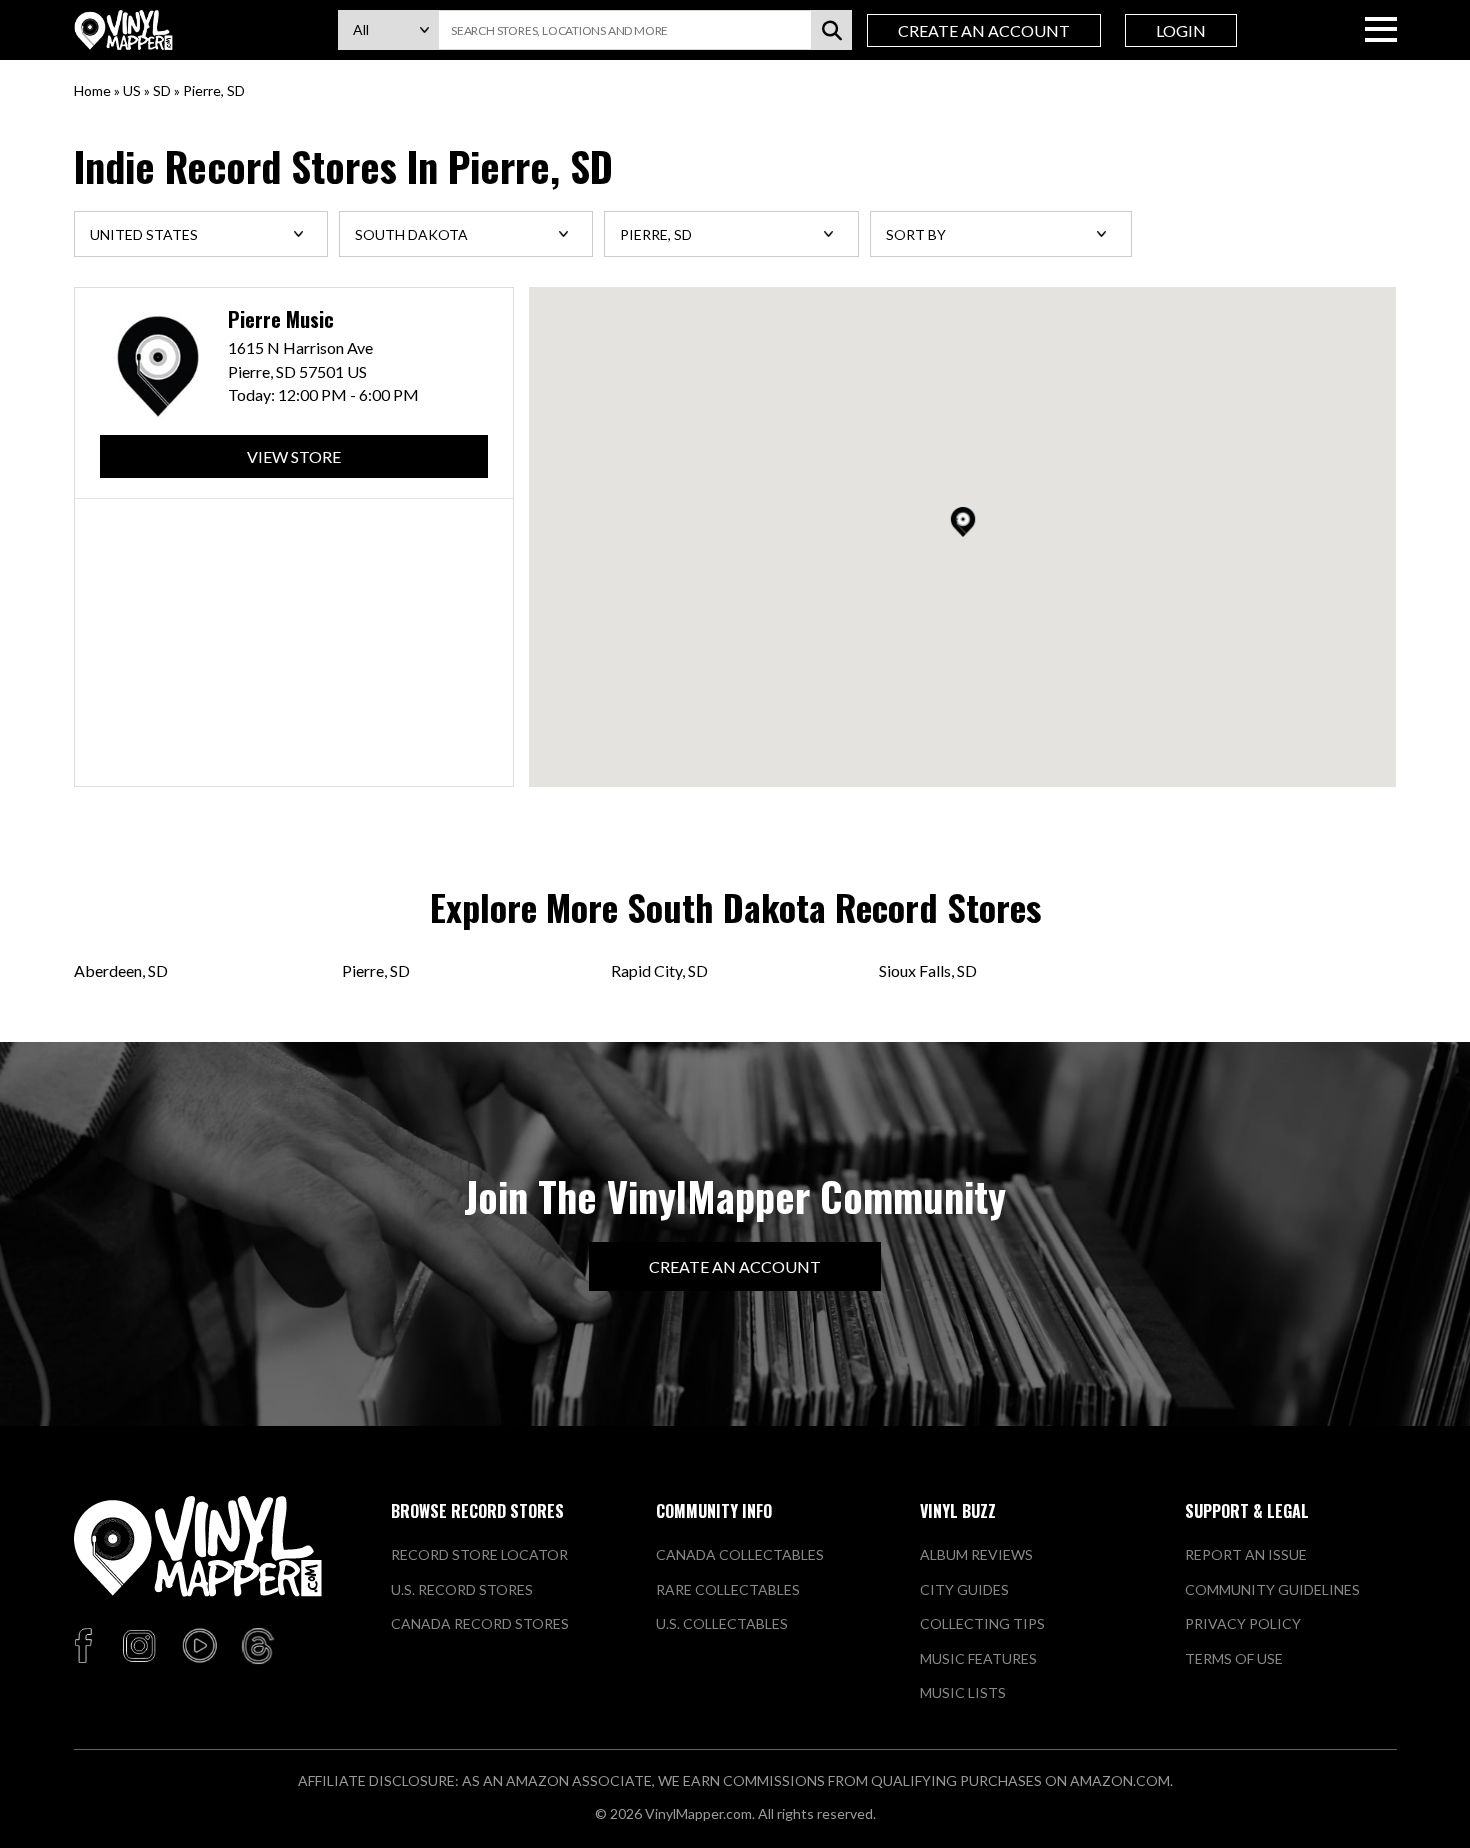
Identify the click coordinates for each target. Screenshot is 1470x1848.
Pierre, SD (376, 970)
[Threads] (258, 1647)
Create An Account (984, 30)
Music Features (978, 1658)
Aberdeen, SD (121, 970)
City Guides (964, 1589)
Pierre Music (281, 319)
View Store (294, 456)
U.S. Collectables (722, 1623)
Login (1181, 30)
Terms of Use (1234, 1658)
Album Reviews (976, 1554)
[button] (963, 522)
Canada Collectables (740, 1554)
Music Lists (963, 1692)
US (132, 90)
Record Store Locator (479, 1554)
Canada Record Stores (480, 1623)
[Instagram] (139, 1647)
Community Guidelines (1272, 1589)
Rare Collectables (728, 1589)
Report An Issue (1246, 1554)
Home (92, 90)
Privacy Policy (1243, 1623)
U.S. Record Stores (462, 1589)
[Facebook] (86, 1647)
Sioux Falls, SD (928, 970)
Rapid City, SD (659, 970)
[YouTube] (199, 1647)
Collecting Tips (982, 1623)
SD (162, 90)
